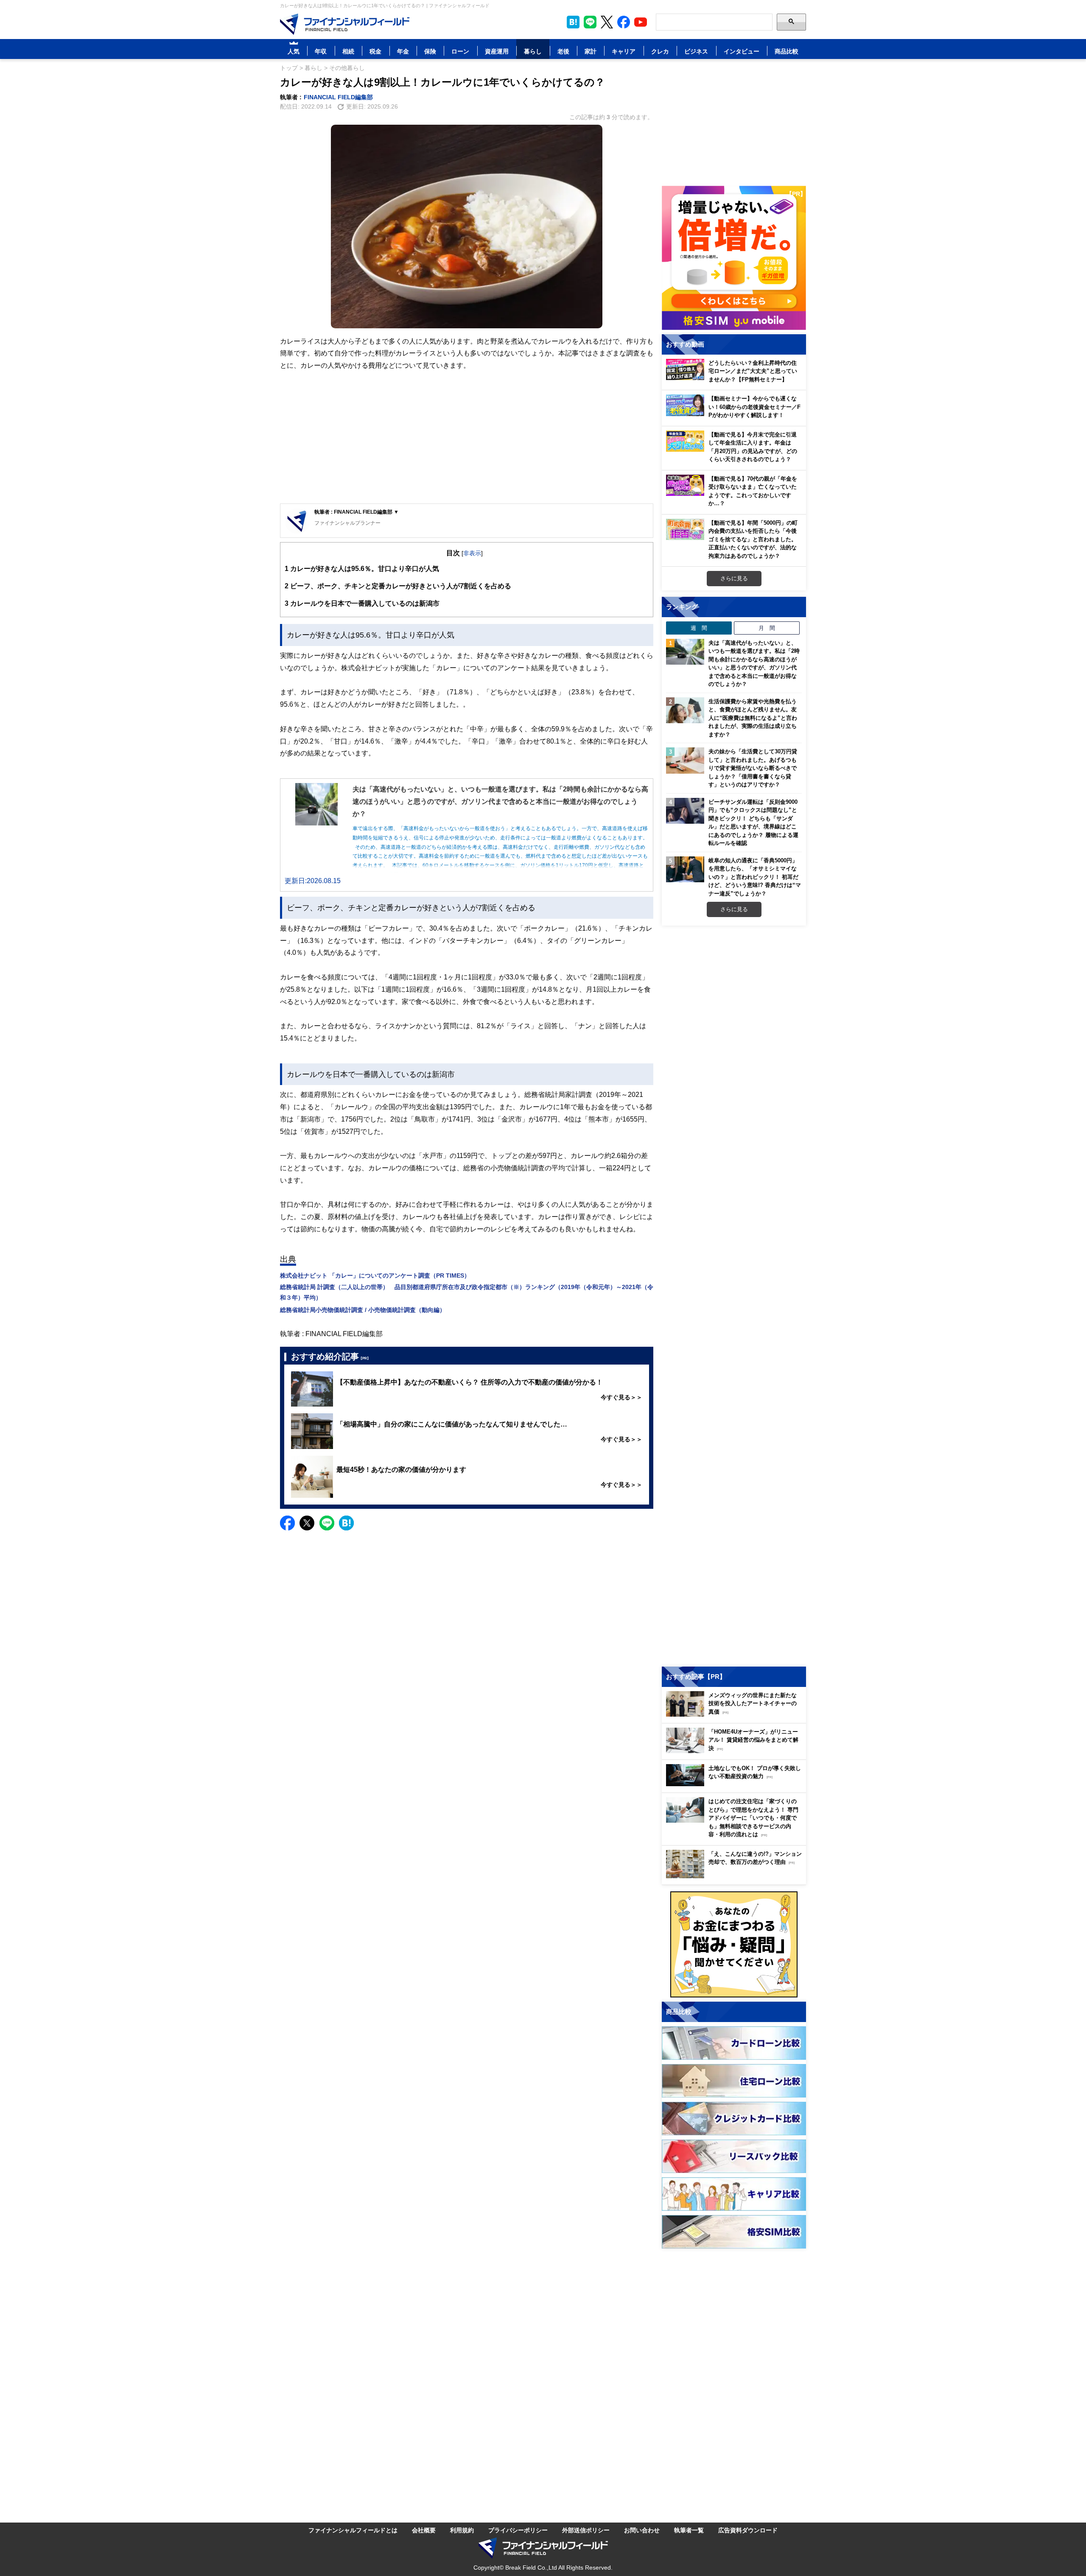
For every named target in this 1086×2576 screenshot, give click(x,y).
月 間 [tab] (767, 628)
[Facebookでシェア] (287, 1523)
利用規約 (462, 2530)
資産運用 (497, 51)
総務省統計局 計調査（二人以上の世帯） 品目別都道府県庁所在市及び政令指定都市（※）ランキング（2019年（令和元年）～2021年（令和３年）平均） (467, 1292)
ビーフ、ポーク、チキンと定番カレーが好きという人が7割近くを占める (398, 586)
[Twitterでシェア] (307, 1523)
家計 (591, 51)
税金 (375, 51)
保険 (430, 51)
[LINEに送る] (327, 1523)
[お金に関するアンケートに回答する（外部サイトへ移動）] (734, 1944)
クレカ (660, 51)
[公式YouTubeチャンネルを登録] (641, 22)
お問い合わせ (642, 2530)
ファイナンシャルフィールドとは (353, 2530)
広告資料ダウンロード (748, 2530)
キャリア (624, 51)
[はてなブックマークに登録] (346, 1523)
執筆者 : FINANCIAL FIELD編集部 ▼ (357, 512)
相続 (348, 51)
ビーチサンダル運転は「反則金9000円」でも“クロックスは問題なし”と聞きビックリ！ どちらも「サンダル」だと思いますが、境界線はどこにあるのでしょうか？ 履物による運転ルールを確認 (753, 822)
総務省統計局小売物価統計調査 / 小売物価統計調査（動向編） (363, 1310)
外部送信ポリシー (586, 2530)
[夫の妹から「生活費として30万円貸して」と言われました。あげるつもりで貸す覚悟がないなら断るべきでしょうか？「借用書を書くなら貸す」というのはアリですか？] (685, 761)
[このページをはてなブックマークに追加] (573, 22)
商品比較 (787, 51)
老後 (563, 51)
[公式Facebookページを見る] (624, 22)
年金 (403, 51)
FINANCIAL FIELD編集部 (338, 97)
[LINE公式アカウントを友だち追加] (590, 22)
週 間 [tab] (699, 628)
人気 (294, 51)
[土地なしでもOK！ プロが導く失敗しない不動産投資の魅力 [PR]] (736, 1784)
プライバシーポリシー (518, 2530)
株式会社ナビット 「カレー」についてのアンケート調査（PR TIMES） (375, 1275)
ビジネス (696, 51)
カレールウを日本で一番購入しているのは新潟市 (362, 603)
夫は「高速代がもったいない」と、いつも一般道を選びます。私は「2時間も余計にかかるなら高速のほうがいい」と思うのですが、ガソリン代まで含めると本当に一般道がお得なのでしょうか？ (754, 663)
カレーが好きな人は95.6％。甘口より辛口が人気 (362, 568)
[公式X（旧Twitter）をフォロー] (607, 22)
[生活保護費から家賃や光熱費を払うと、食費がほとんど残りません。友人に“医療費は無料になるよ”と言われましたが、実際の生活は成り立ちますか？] (685, 710)
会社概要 (424, 2530)
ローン (460, 51)
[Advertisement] (467, 438)
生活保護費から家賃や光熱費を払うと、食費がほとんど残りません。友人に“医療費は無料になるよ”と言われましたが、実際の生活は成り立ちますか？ (753, 718)
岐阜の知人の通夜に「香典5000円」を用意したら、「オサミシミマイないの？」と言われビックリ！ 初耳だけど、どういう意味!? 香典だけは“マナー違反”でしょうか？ (755, 877)
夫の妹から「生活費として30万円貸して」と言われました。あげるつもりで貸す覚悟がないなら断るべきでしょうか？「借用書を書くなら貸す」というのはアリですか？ (753, 768)
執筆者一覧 (689, 2530)
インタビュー (742, 51)
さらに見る (734, 578)
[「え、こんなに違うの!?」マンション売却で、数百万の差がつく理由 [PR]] (736, 1876)
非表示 (472, 553)
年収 (321, 51)
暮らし (533, 51)
